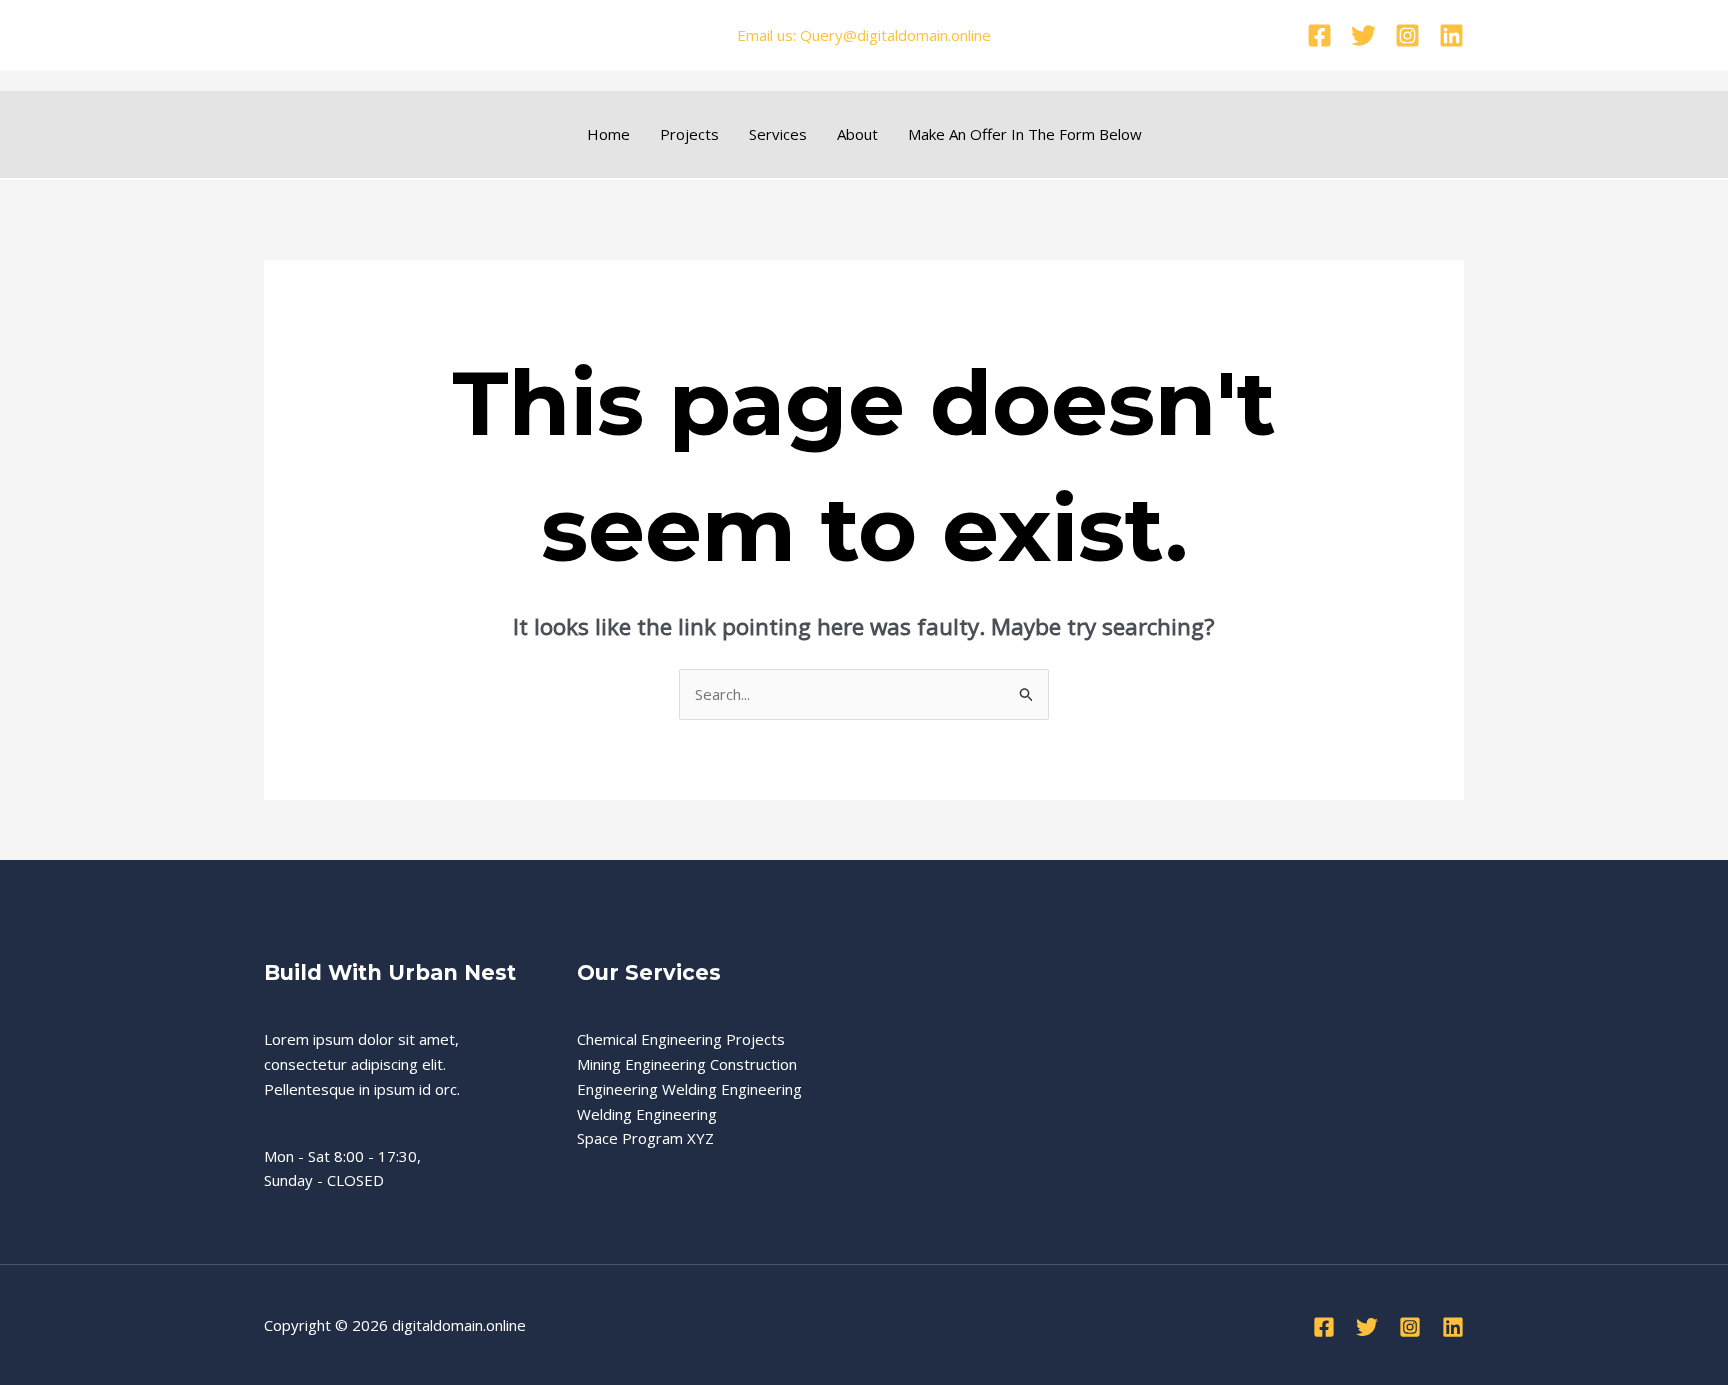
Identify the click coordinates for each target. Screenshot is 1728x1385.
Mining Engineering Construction (687, 1064)
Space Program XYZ (645, 1138)
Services (778, 134)
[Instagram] (1407, 35)
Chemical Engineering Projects (681, 1039)
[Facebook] (1319, 35)
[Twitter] (1363, 35)
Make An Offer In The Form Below (1025, 134)
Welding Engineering (647, 1114)
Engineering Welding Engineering (689, 1089)
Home (608, 134)
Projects (689, 134)
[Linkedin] (1451, 35)
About (857, 134)
